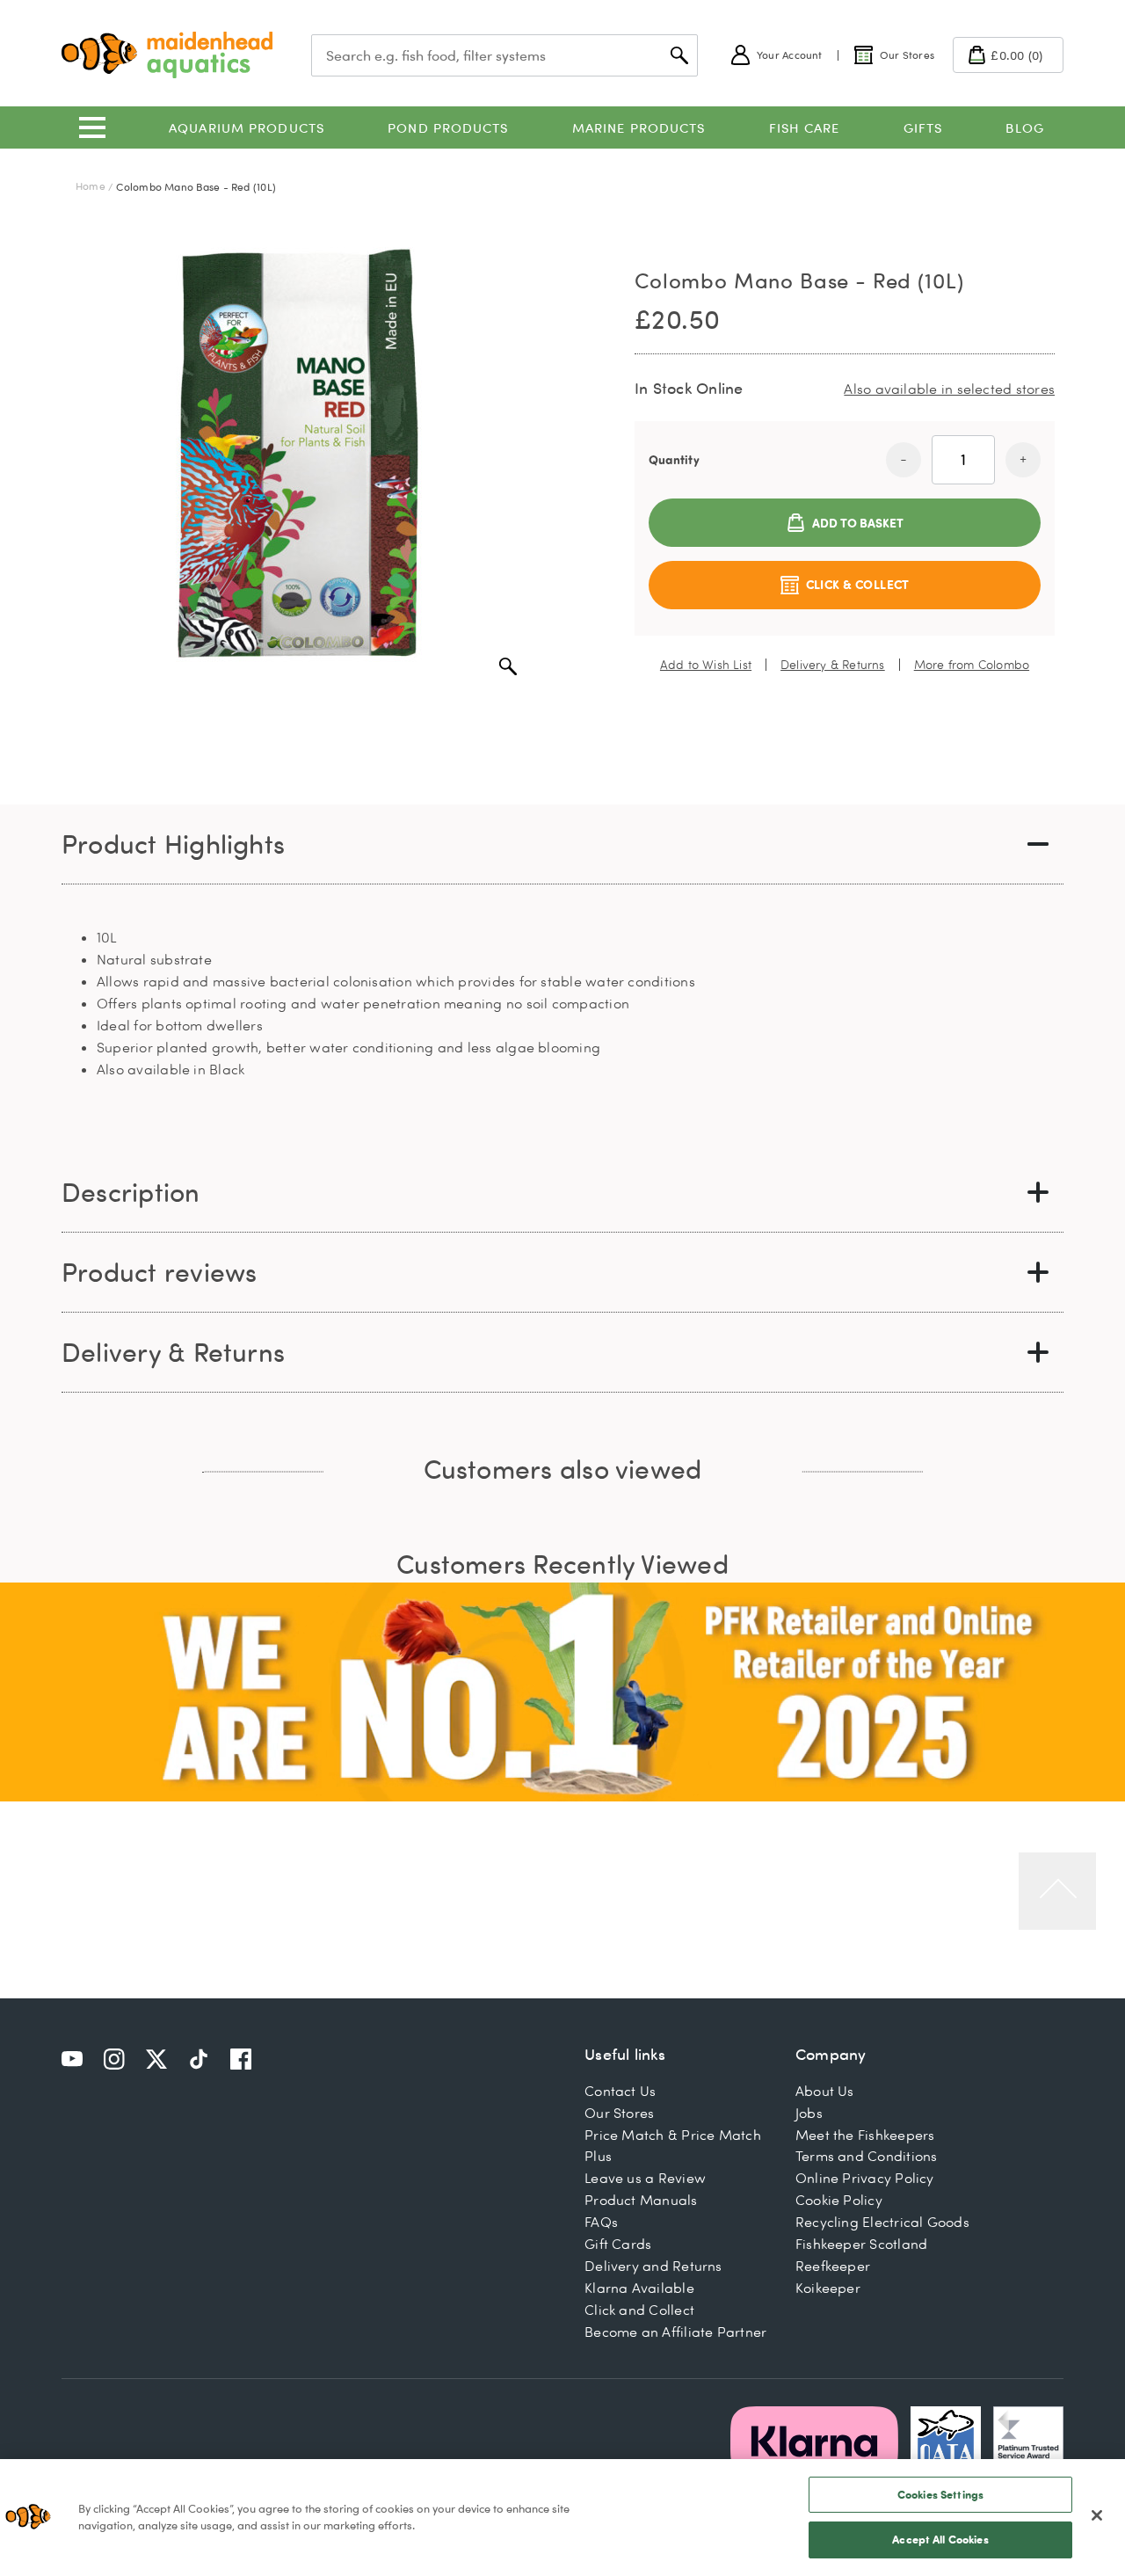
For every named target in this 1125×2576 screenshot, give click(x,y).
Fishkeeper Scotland (861, 2244)
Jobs (809, 2113)
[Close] (1097, 2515)
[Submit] (679, 55)
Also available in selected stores (949, 389)
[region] (562, 2518)
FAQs (601, 2222)
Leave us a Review (645, 2178)
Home (91, 186)
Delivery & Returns (833, 665)
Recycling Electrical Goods (882, 2222)
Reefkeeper (833, 2266)
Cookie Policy (839, 2200)
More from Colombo (972, 665)
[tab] (562, 844)
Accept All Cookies (940, 2539)
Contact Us (620, 2091)
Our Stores (619, 2113)
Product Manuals (641, 2200)
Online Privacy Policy (865, 2178)
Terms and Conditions (867, 2156)
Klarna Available (639, 2288)
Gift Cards (618, 2244)
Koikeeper (828, 2288)
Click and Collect (639, 2310)
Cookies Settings (940, 2494)
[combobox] (504, 55)
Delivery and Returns (653, 2266)
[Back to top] (1057, 1891)
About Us (825, 2091)
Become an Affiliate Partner (675, 2332)
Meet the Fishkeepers (865, 2135)
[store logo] (167, 55)
